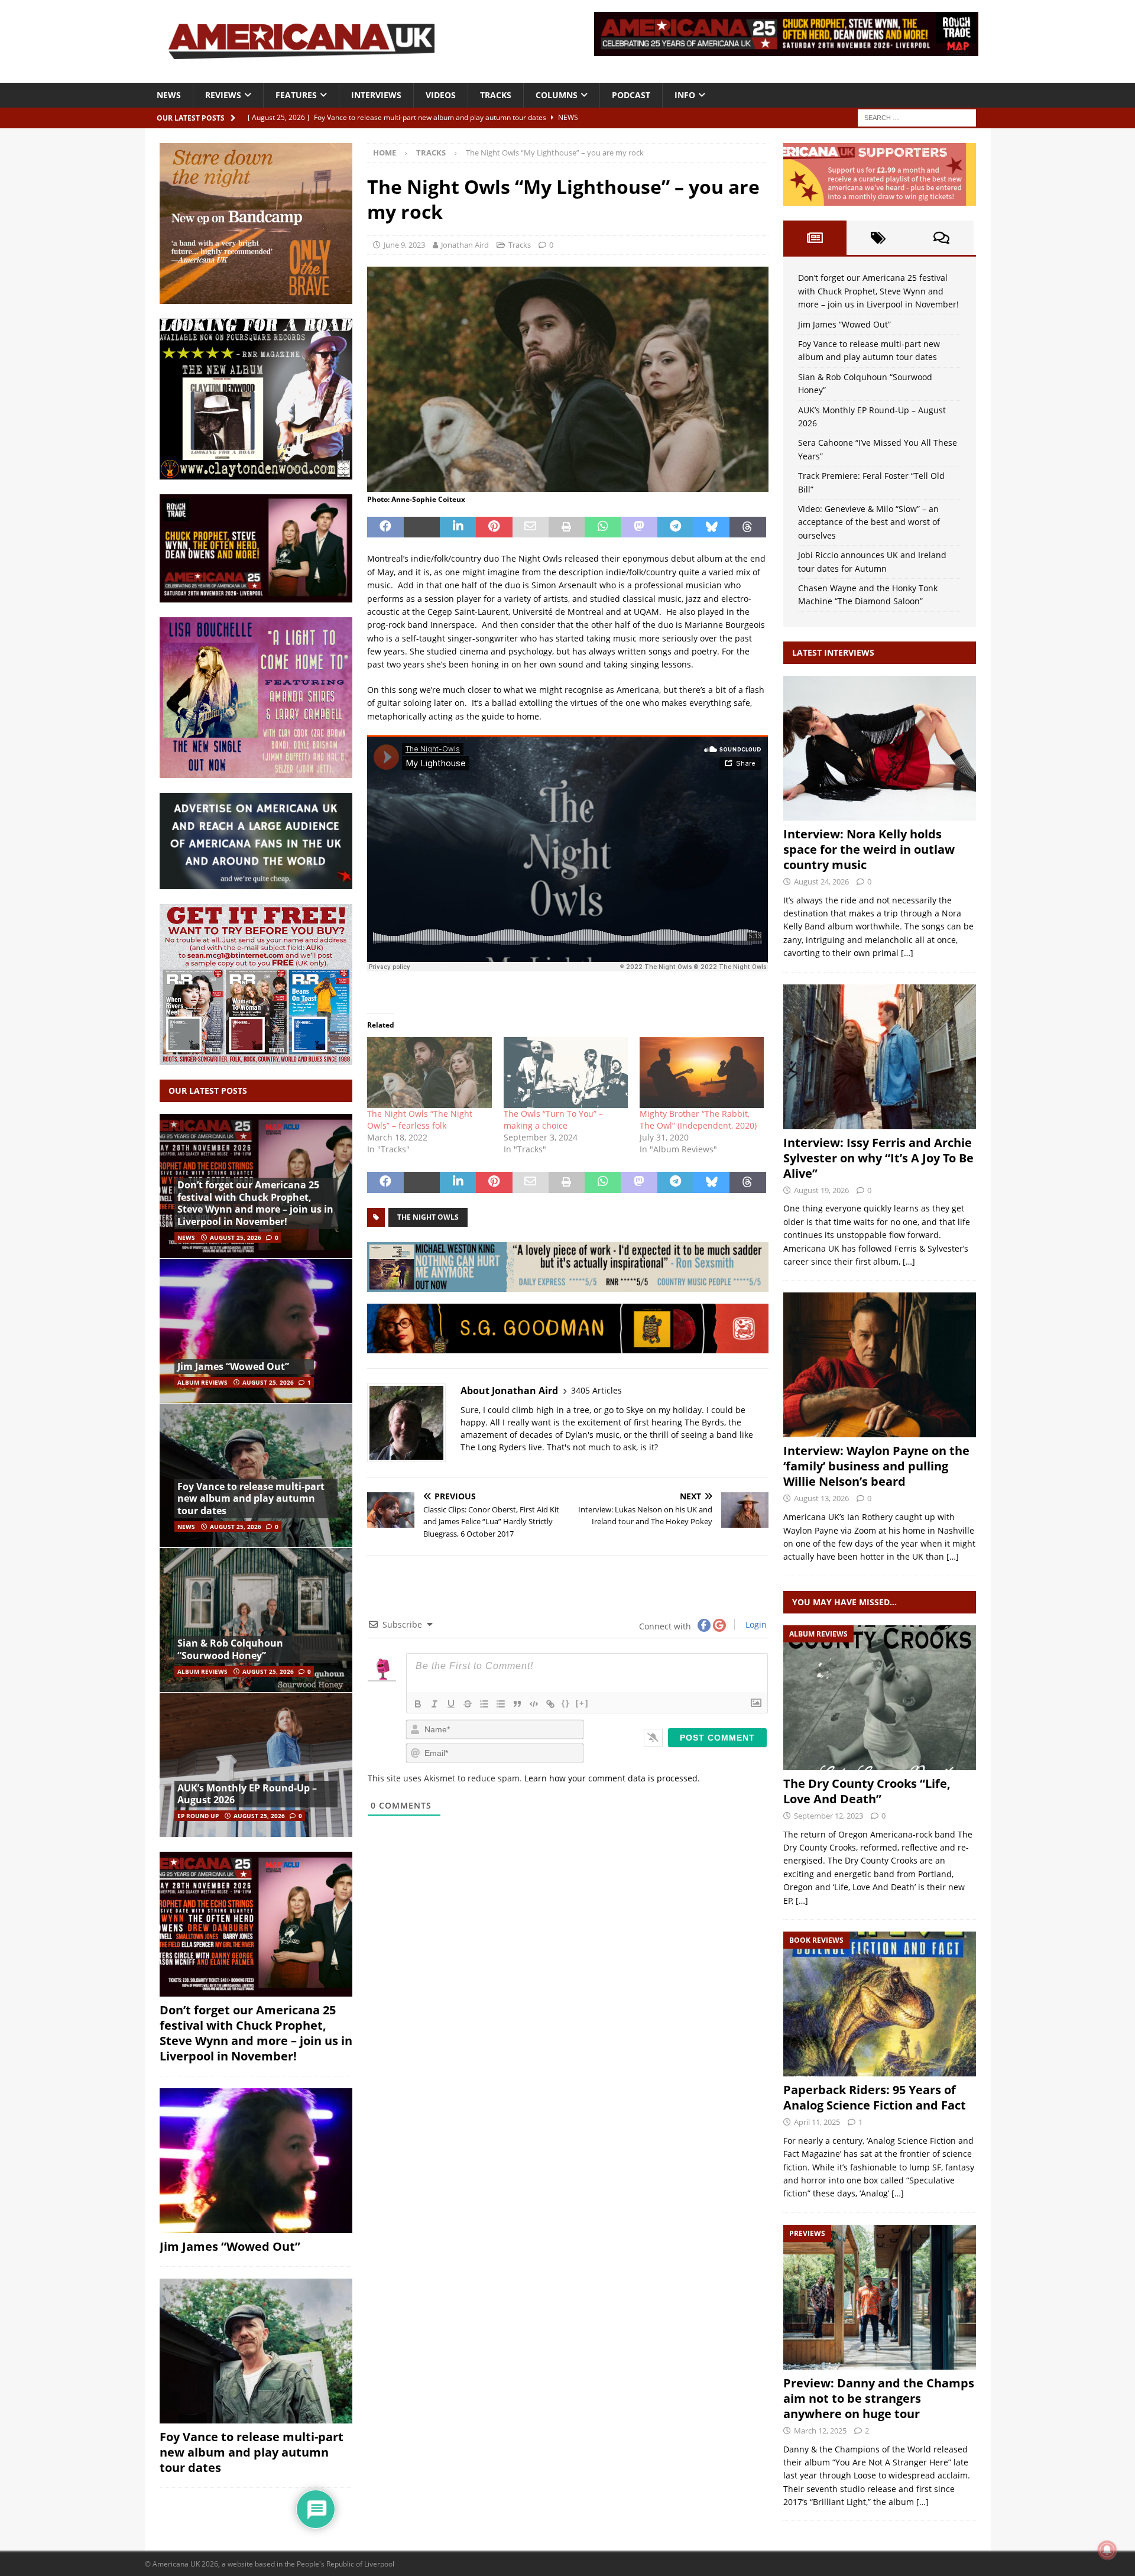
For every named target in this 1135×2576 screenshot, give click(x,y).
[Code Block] (534, 1704)
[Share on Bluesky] (711, 527)
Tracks (496, 95)
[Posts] (815, 238)
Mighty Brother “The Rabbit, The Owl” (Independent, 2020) (698, 1119)
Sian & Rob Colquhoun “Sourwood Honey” (230, 1649)
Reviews (223, 95)
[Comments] (941, 238)
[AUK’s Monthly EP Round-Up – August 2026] (256, 1765)
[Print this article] (567, 527)
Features (296, 95)
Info (685, 95)
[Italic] (434, 1704)
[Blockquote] (517, 1704)
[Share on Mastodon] (639, 527)
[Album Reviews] (880, 1698)
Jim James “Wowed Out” (233, 1366)
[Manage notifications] (1107, 2550)
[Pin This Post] (494, 527)
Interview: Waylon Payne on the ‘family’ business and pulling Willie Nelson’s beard (876, 1466)
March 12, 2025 (820, 2431)
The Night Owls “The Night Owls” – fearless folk (420, 1119)
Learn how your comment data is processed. (612, 1778)
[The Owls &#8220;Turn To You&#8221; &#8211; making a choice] (566, 1072)
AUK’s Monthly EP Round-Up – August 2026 (247, 1794)
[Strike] (468, 1704)
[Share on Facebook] (385, 527)
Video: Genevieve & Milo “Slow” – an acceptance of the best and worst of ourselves (869, 522)
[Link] (550, 1704)
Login (755, 1624)
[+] (582, 1703)
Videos (441, 95)
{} (566, 1703)
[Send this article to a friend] (531, 527)
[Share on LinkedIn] (458, 527)
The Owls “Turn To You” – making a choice (553, 1119)
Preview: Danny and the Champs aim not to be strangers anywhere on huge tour (879, 2398)
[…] (907, 953)
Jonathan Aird (465, 245)
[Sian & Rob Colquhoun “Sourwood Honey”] (256, 1620)
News (169, 95)
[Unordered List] (501, 1704)
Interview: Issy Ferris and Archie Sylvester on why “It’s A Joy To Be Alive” (878, 1158)
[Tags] (878, 238)
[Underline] (451, 1704)
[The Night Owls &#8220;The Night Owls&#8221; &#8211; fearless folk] (429, 1072)
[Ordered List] (484, 1704)
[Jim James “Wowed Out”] (256, 1331)
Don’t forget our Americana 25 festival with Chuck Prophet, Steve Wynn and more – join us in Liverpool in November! (255, 1203)
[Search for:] (917, 117)
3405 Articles (596, 1390)
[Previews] (880, 2297)
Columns (557, 95)
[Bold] (418, 1704)
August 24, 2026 (821, 882)
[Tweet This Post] (422, 527)
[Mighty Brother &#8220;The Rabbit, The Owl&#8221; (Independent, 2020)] (702, 1072)
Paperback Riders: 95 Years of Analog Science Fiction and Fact (875, 2097)
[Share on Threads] (748, 527)
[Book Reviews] (880, 2004)
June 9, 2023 (404, 245)
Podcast (631, 95)
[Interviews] (880, 748)
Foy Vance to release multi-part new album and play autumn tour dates (251, 1499)
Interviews (376, 95)
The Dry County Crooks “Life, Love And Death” (867, 1791)
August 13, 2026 (821, 1498)
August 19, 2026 (821, 1190)
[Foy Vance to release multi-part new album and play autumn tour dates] (256, 1475)
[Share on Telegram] (675, 527)
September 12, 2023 (828, 1816)
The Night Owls (428, 1217)
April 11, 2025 (817, 2122)
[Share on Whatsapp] (603, 527)
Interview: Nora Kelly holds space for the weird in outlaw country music (869, 849)
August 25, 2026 (236, 1237)
